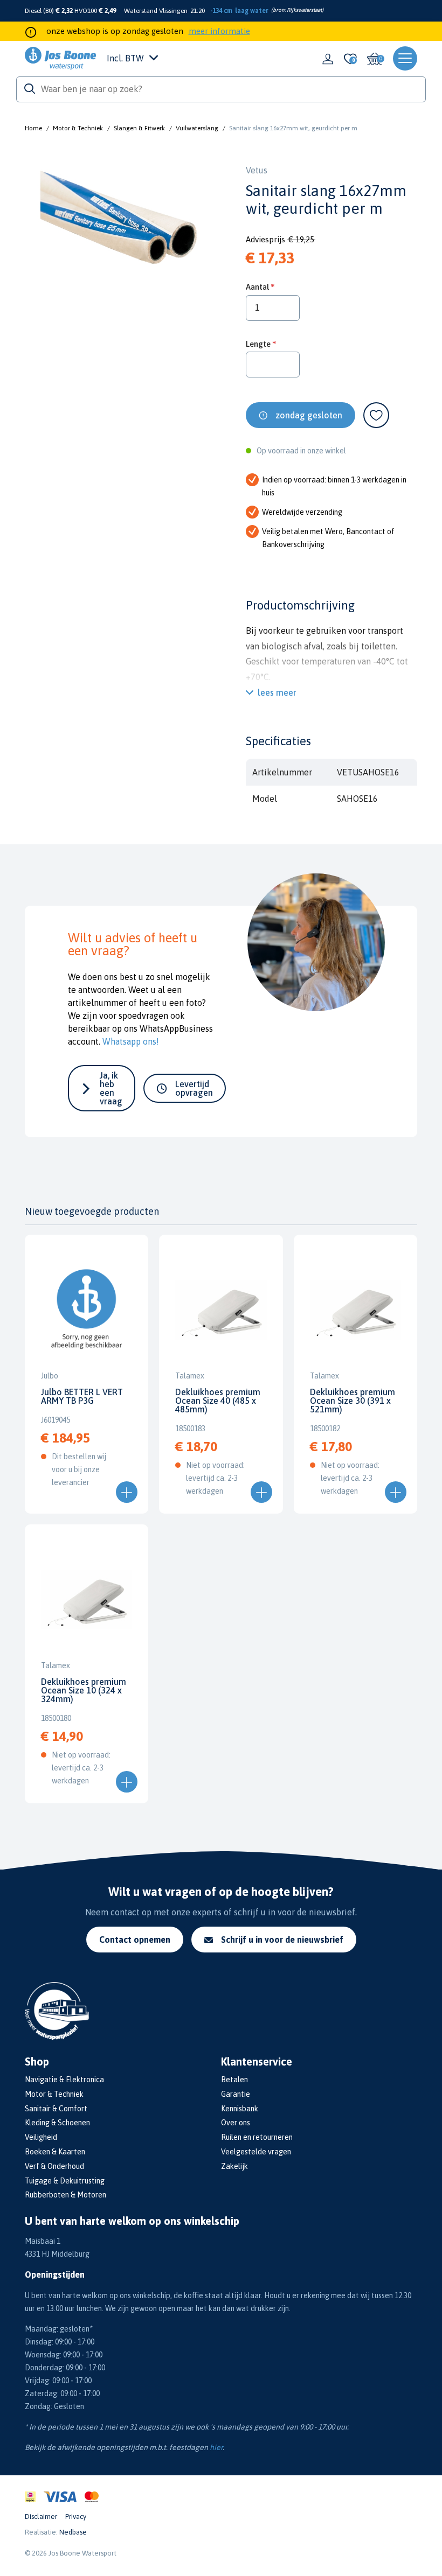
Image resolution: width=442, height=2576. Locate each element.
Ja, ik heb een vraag (111, 1088)
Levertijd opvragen (194, 1088)
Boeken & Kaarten (55, 2152)
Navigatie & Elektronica (64, 2080)
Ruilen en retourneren (257, 2137)
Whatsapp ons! (131, 1041)
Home (33, 128)
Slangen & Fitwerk (139, 128)
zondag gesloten (309, 415)
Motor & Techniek (78, 128)
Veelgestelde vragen (256, 2152)
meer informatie (219, 31)
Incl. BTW (125, 58)
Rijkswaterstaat (304, 10)
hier (216, 2447)
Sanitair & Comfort (56, 2109)
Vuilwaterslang (197, 128)
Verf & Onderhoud (54, 2166)
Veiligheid (41, 2137)
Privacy (76, 2516)
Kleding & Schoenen (57, 2123)
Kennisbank (240, 2109)
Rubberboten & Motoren (65, 2195)
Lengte (258, 344)
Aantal (257, 287)
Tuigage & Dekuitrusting (65, 2181)
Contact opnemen (135, 1940)
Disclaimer (41, 2516)
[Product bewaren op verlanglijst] (376, 415)
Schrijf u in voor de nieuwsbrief (282, 1940)
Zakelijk (234, 2166)
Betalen (234, 2080)
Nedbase (73, 2532)
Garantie (236, 2094)
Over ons (236, 2123)
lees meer (277, 692)
